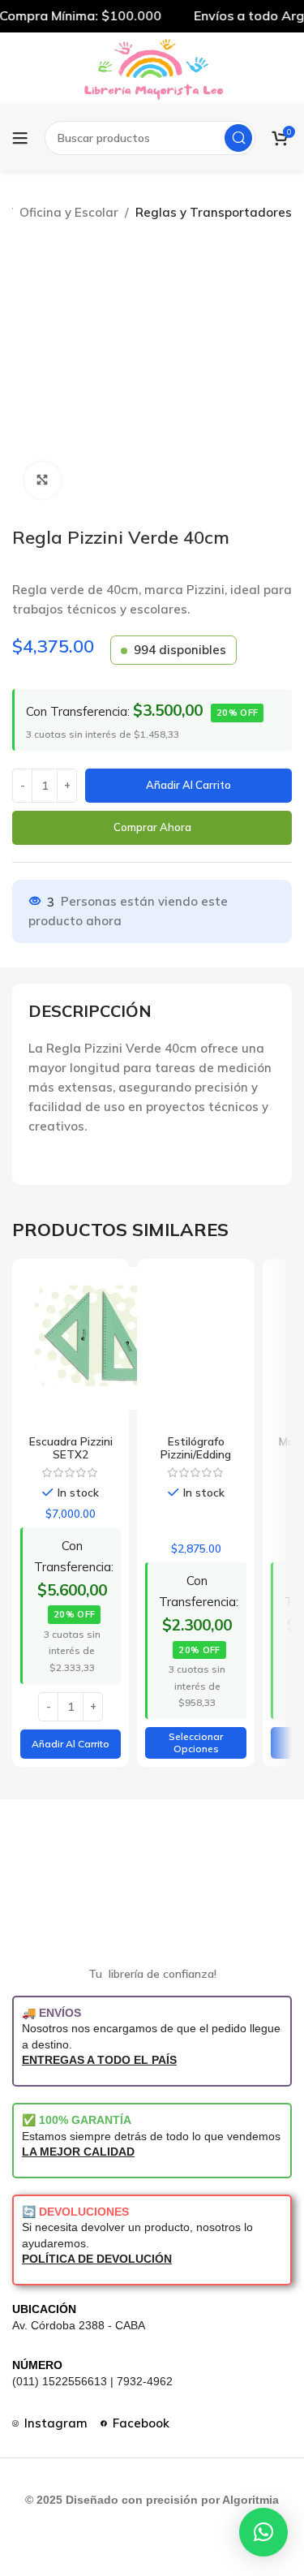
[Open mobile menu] (20, 138)
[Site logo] (152, 68)
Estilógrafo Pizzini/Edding (196, 1447)
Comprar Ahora (152, 827)
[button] (71, 1744)
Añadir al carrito (188, 785)
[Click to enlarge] (43, 480)
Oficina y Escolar (69, 212)
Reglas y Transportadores (214, 212)
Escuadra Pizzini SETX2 (71, 1447)
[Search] (238, 138)
